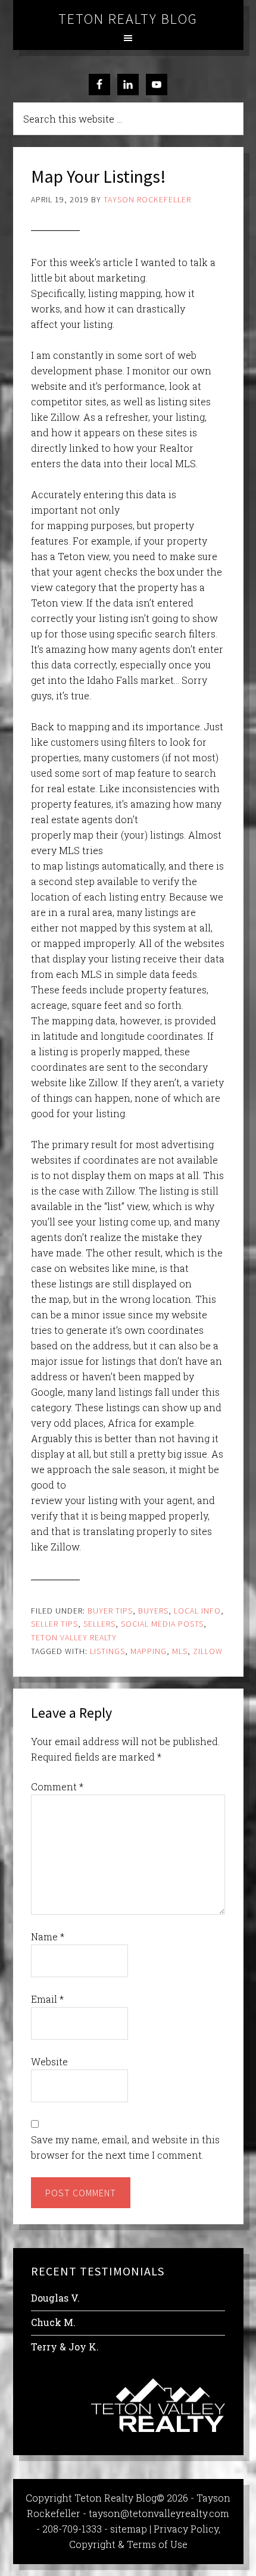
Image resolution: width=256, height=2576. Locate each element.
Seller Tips (54, 1624)
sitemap (129, 2529)
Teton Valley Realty (74, 1637)
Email (47, 1999)
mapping (149, 1651)
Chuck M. (53, 2322)
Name (48, 1936)
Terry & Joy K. (65, 2347)
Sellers (99, 1624)
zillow (208, 1651)
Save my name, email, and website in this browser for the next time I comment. (125, 2147)
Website (49, 2061)
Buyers (153, 1611)
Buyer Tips (110, 1611)
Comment (57, 1786)
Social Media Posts (162, 1624)
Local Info (197, 1611)
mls (180, 1651)
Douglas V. (55, 2298)
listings (107, 1651)
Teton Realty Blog (128, 19)
